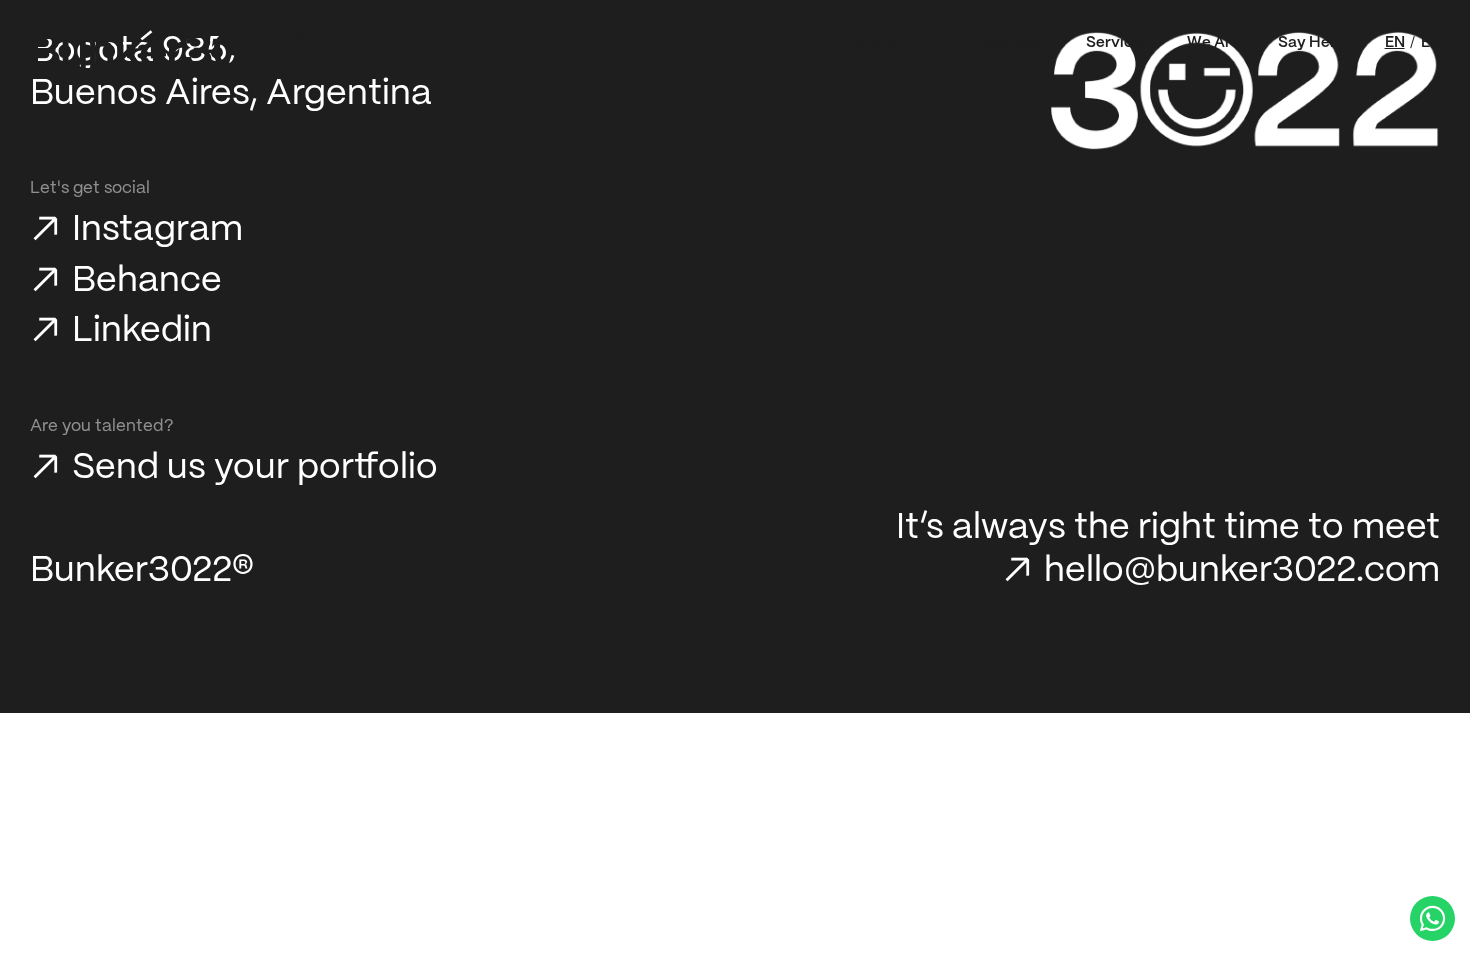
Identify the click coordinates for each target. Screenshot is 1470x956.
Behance (147, 281)
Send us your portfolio (255, 468)
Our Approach (997, 43)
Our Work (874, 43)
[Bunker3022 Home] (171, 51)
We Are (1213, 43)
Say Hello (1312, 43)
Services (1118, 43)
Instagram (157, 230)
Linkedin (142, 331)
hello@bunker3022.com (1242, 571)
